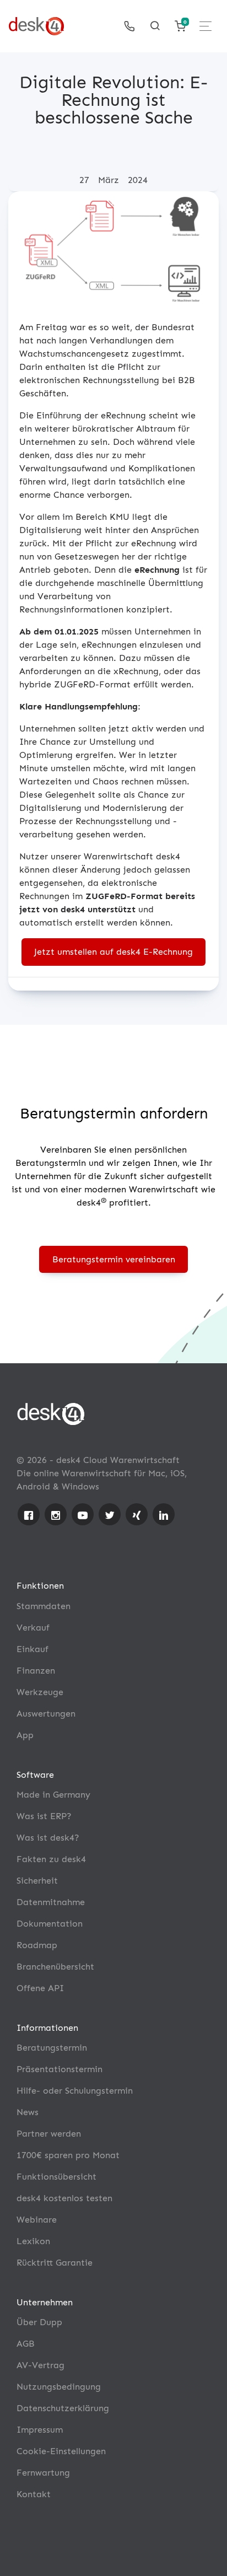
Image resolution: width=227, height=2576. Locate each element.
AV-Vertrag (40, 2365)
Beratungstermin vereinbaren (114, 1259)
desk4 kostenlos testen (64, 2198)
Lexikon (33, 2241)
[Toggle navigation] (206, 26)
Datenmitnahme (51, 1902)
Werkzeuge (40, 1692)
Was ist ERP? (44, 1816)
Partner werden (49, 2134)
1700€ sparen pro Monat (68, 2155)
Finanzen (36, 1671)
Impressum (40, 2430)
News (28, 2112)
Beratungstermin (52, 2048)
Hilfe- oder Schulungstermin (75, 2091)
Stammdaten (44, 1606)
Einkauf (33, 1649)
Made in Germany (53, 1795)
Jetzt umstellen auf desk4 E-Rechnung (113, 952)
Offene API (40, 1988)
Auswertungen (46, 1714)
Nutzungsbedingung (59, 2387)
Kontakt (34, 2494)
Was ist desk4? (48, 1838)
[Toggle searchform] (155, 26)
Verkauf (33, 1628)
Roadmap (37, 1945)
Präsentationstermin (60, 2069)
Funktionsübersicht (56, 2177)
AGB (26, 2344)
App (25, 1735)
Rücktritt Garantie (55, 2263)
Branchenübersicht (55, 1967)
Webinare (37, 2220)
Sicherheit (37, 1881)
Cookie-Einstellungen (61, 2451)
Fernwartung (43, 2473)
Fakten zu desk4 (51, 1859)
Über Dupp (39, 2322)
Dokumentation (50, 1924)
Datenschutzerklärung (63, 2408)
